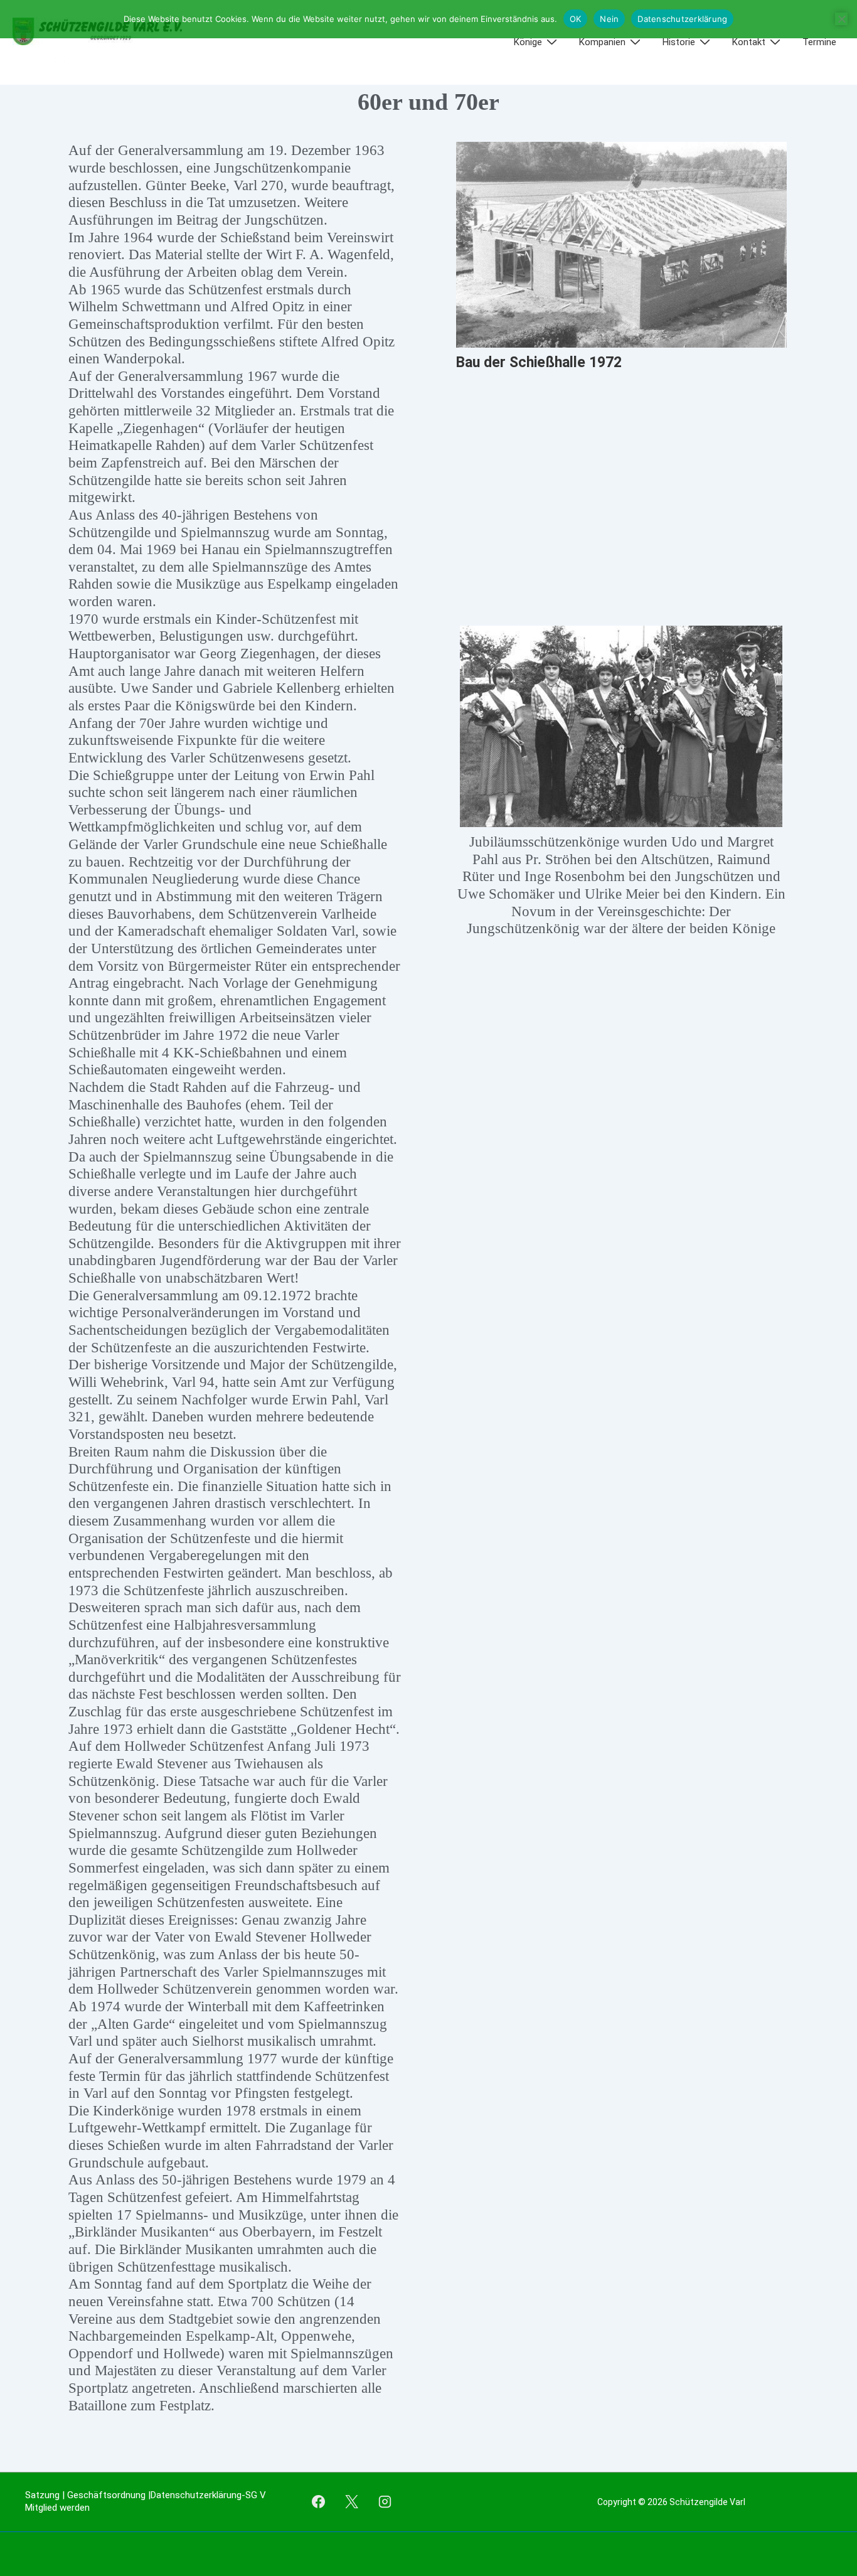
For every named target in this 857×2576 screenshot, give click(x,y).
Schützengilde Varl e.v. (59, 59)
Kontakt (749, 42)
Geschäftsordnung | (109, 2495)
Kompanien (602, 42)
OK (576, 19)
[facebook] (319, 2502)
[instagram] (385, 2502)
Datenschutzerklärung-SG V (208, 2495)
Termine (819, 42)
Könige (528, 42)
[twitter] (351, 2502)
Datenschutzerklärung (682, 19)
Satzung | (46, 2495)
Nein (609, 19)
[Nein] (841, 19)
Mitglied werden (57, 2508)
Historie (679, 42)
